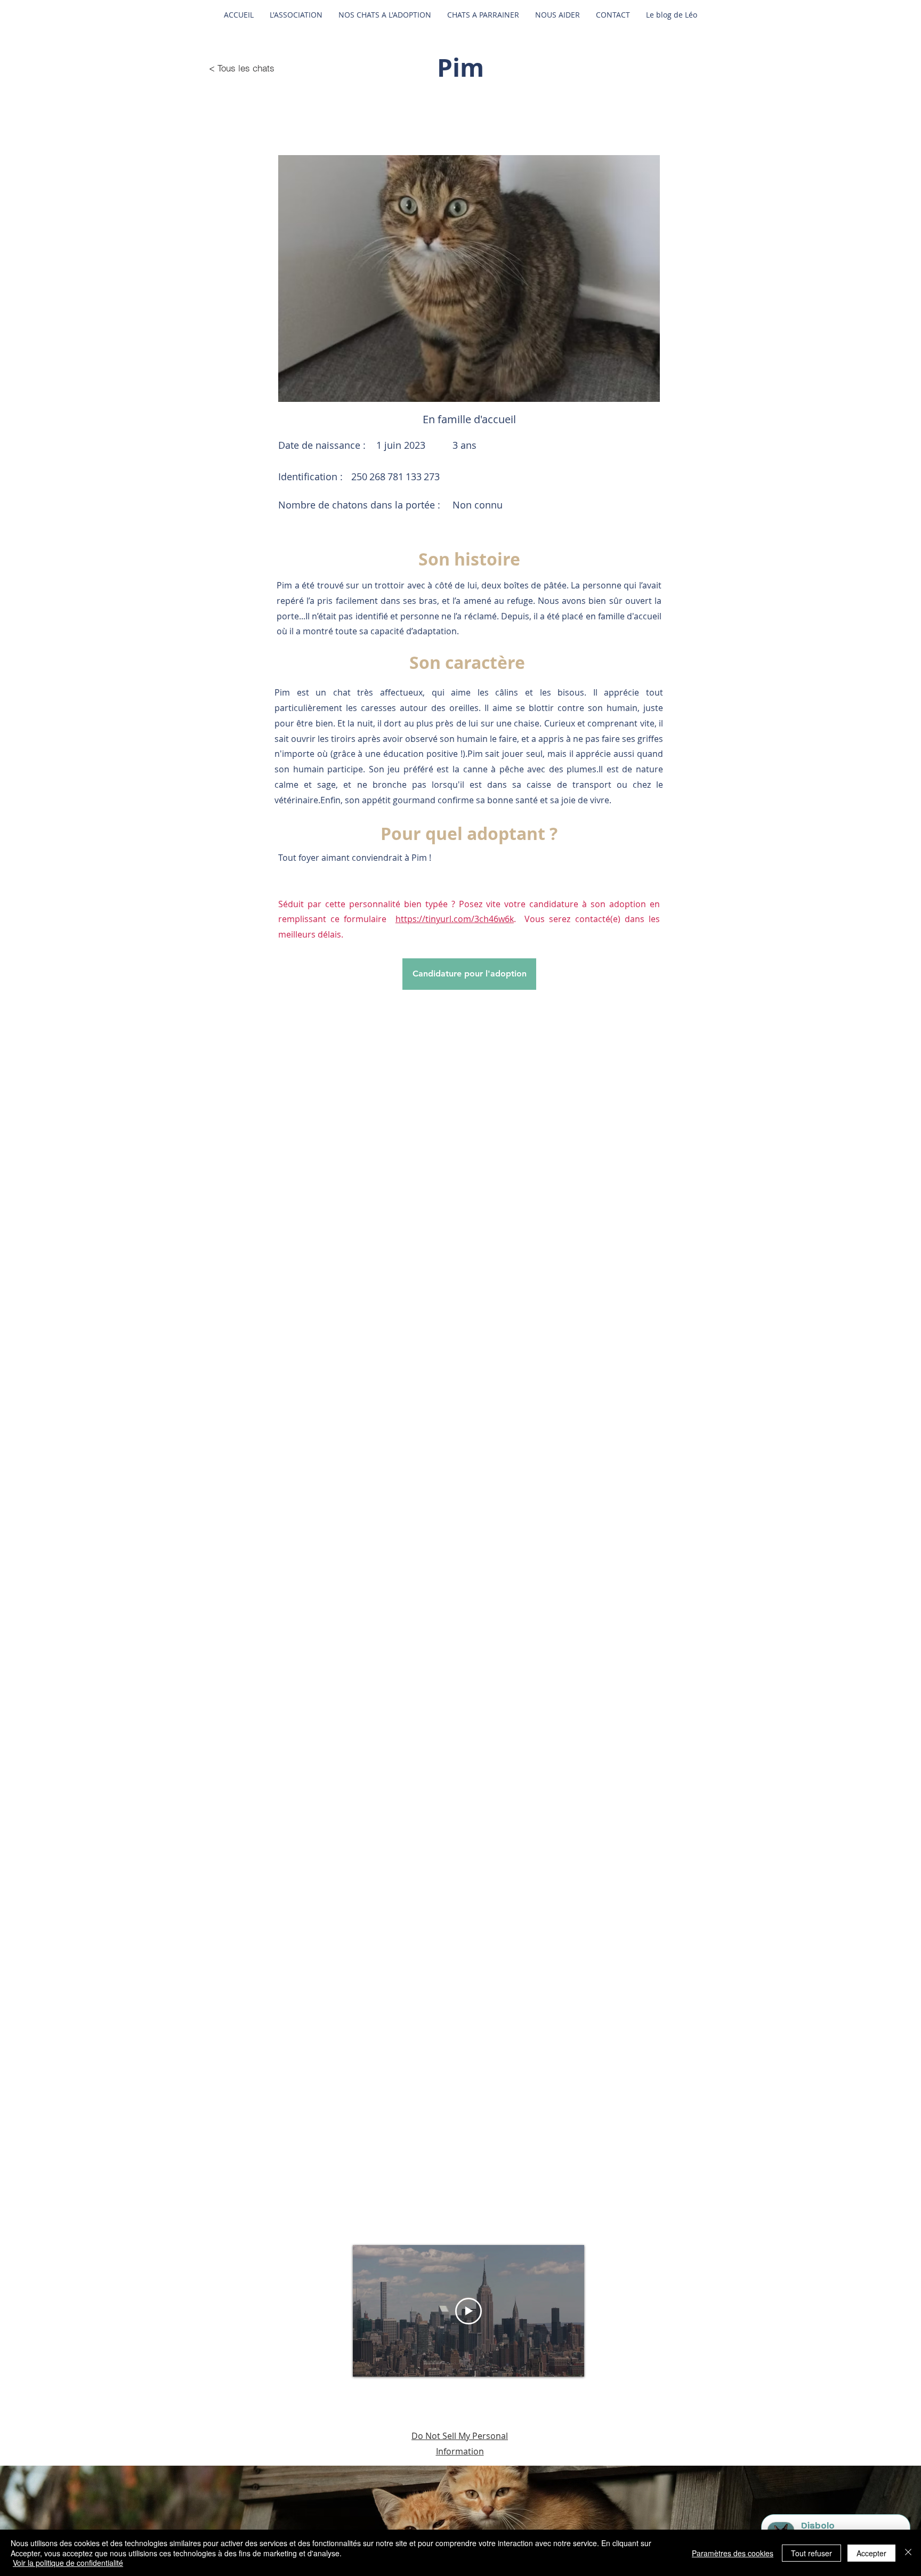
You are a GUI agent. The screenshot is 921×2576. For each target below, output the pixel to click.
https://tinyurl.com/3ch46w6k (455, 919)
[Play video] (468, 2311)
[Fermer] (908, 2553)
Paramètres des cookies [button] (733, 2553)
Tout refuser (811, 2553)
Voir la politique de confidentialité (68, 2563)
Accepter (871, 2553)
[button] (469, 278)
